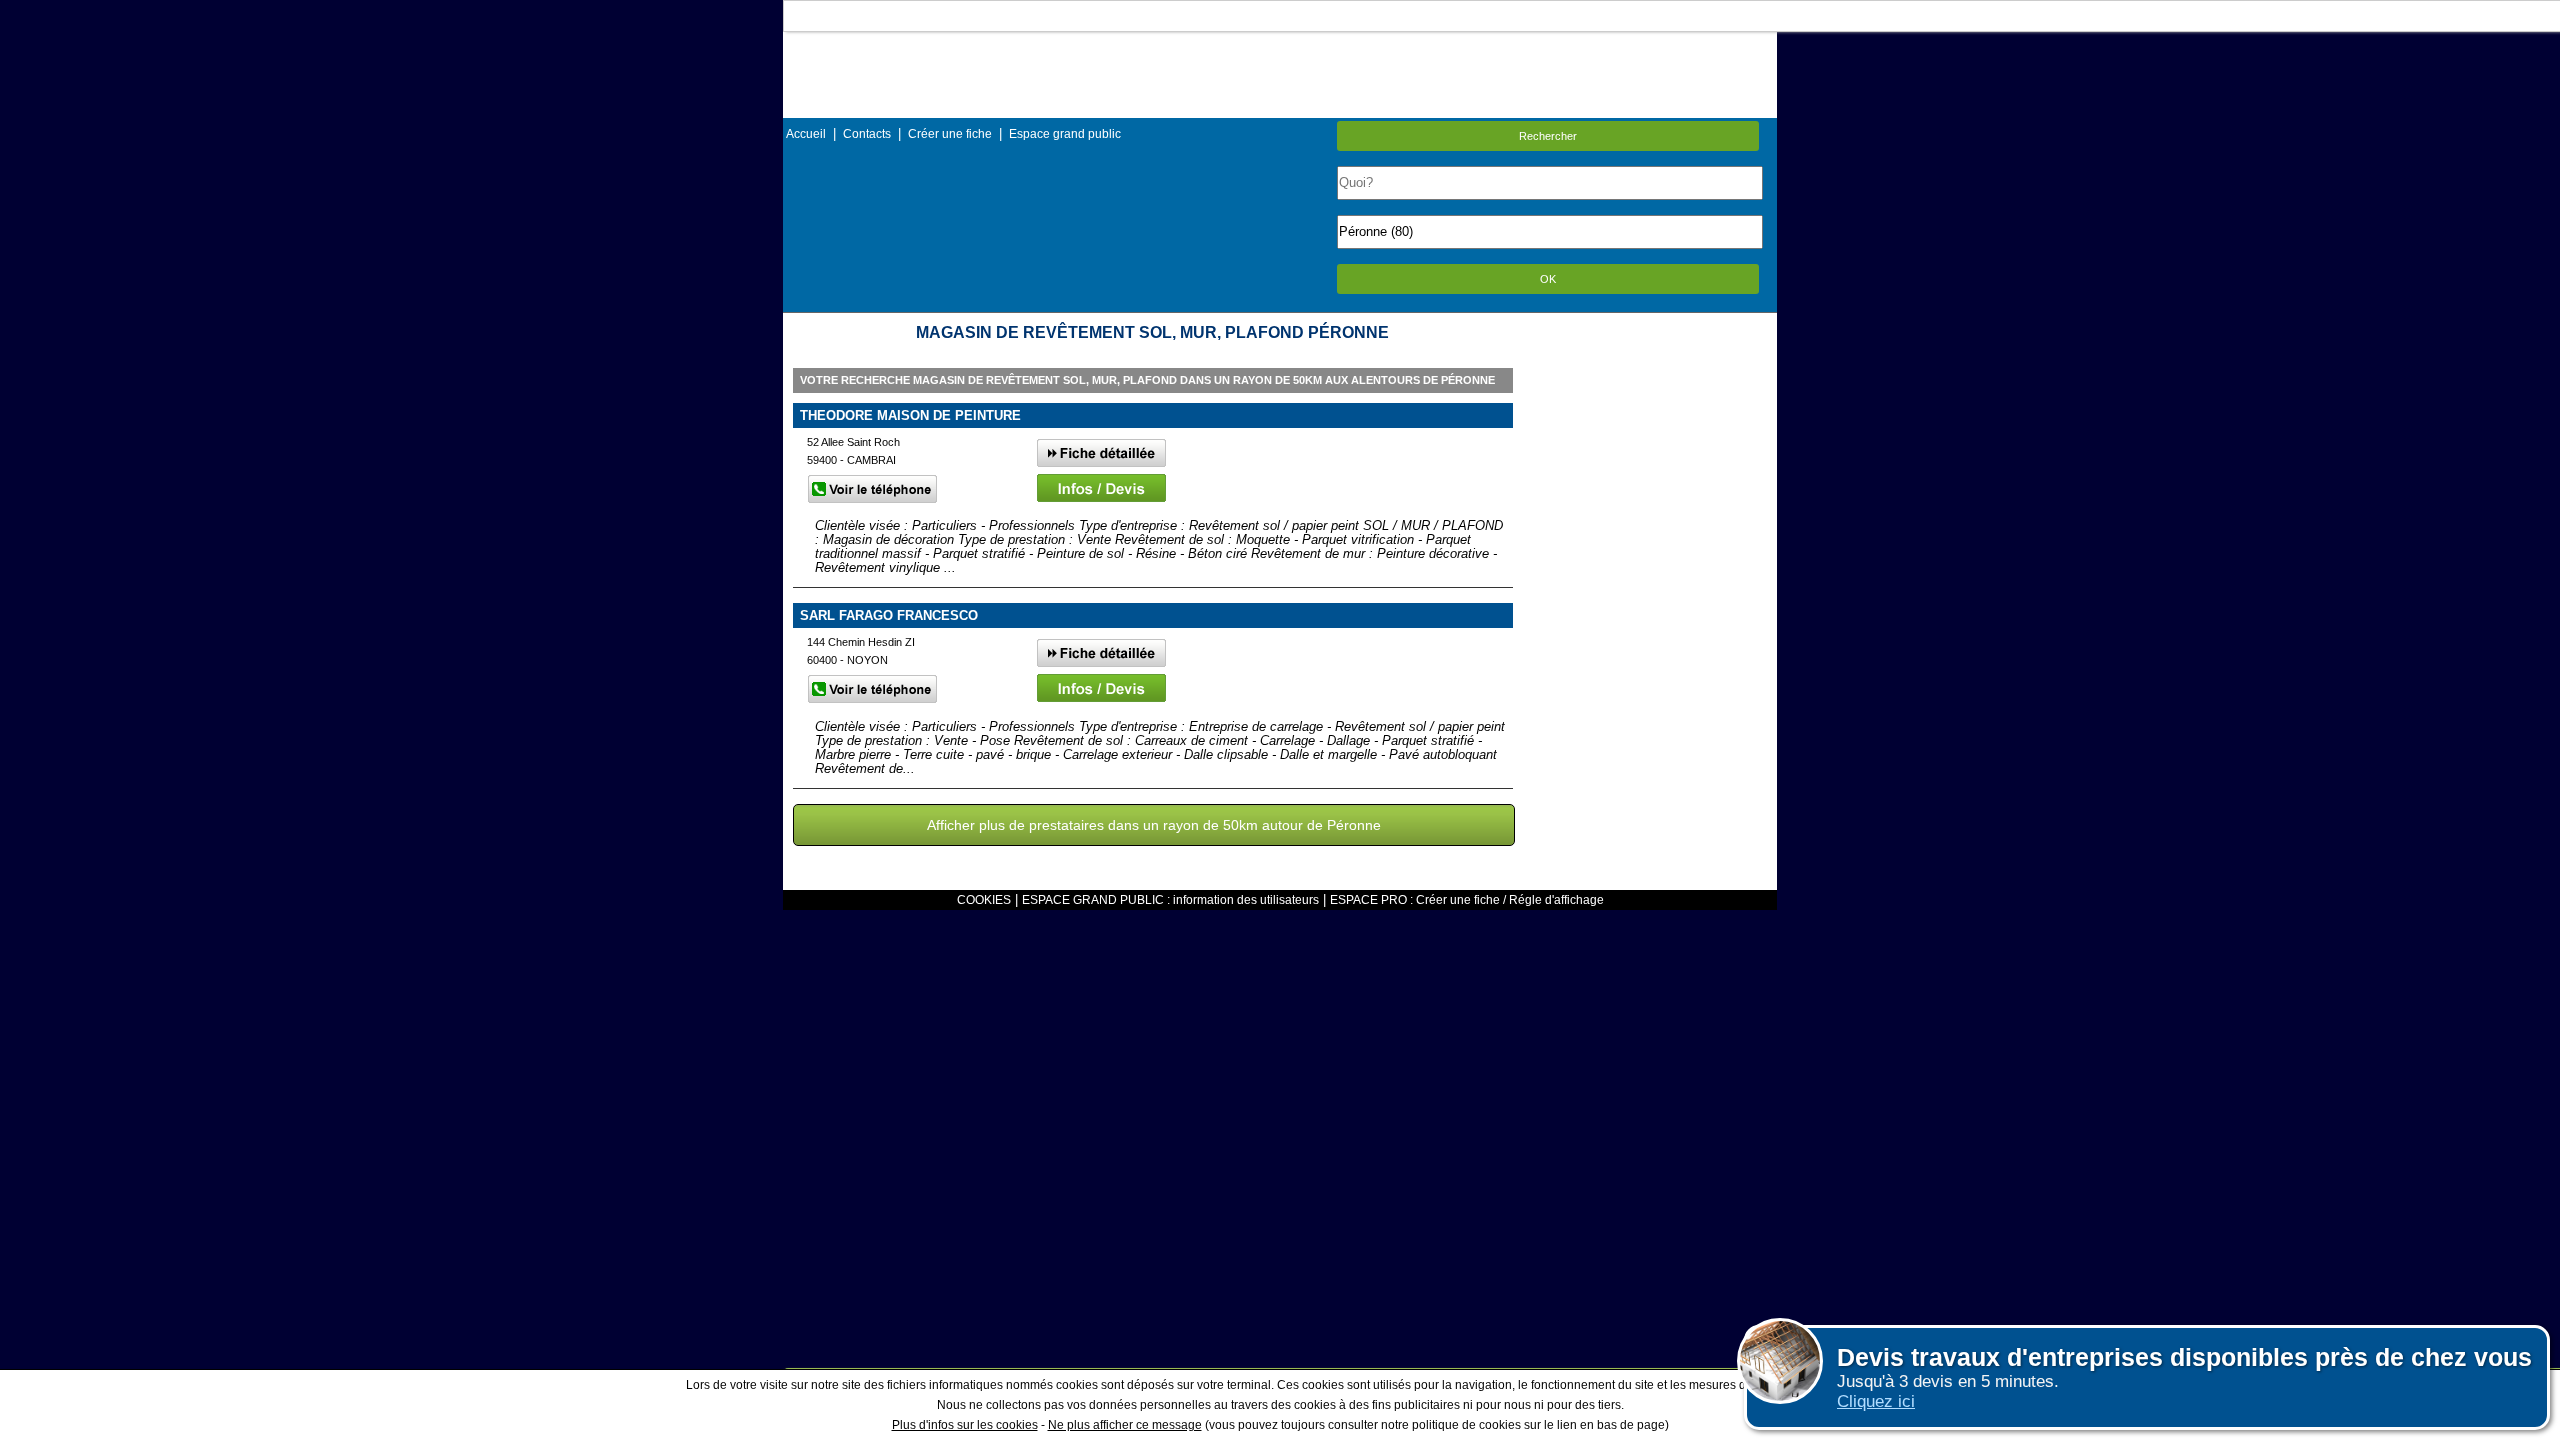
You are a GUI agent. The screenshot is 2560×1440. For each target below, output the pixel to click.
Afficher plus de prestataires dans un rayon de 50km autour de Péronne (1154, 825)
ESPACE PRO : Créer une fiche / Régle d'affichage (1467, 900)
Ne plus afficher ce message (1125, 1425)
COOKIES (984, 900)
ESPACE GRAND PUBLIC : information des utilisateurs (1170, 900)
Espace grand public (1065, 134)
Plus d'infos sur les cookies (965, 1425)
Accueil (806, 134)
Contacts (867, 134)
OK (1548, 279)
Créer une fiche (950, 134)
